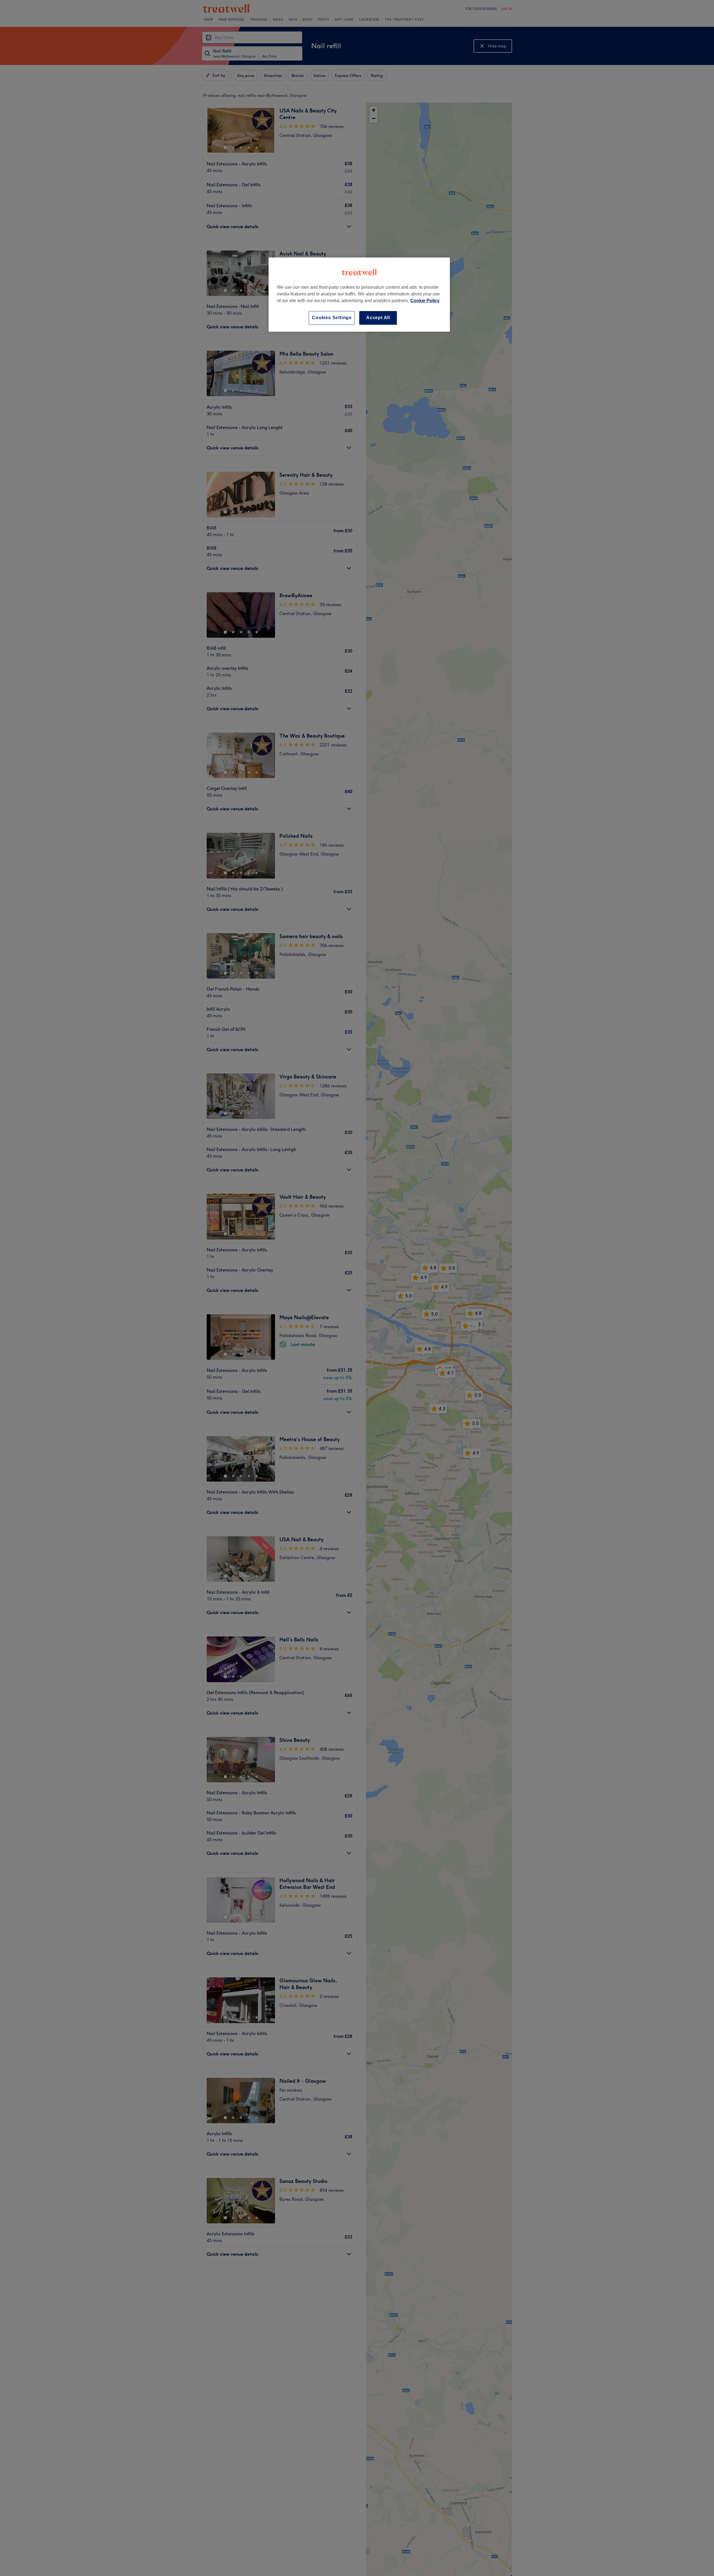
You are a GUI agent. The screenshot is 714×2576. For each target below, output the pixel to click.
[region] (359, 294)
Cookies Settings (332, 318)
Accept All (378, 318)
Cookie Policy (425, 301)
